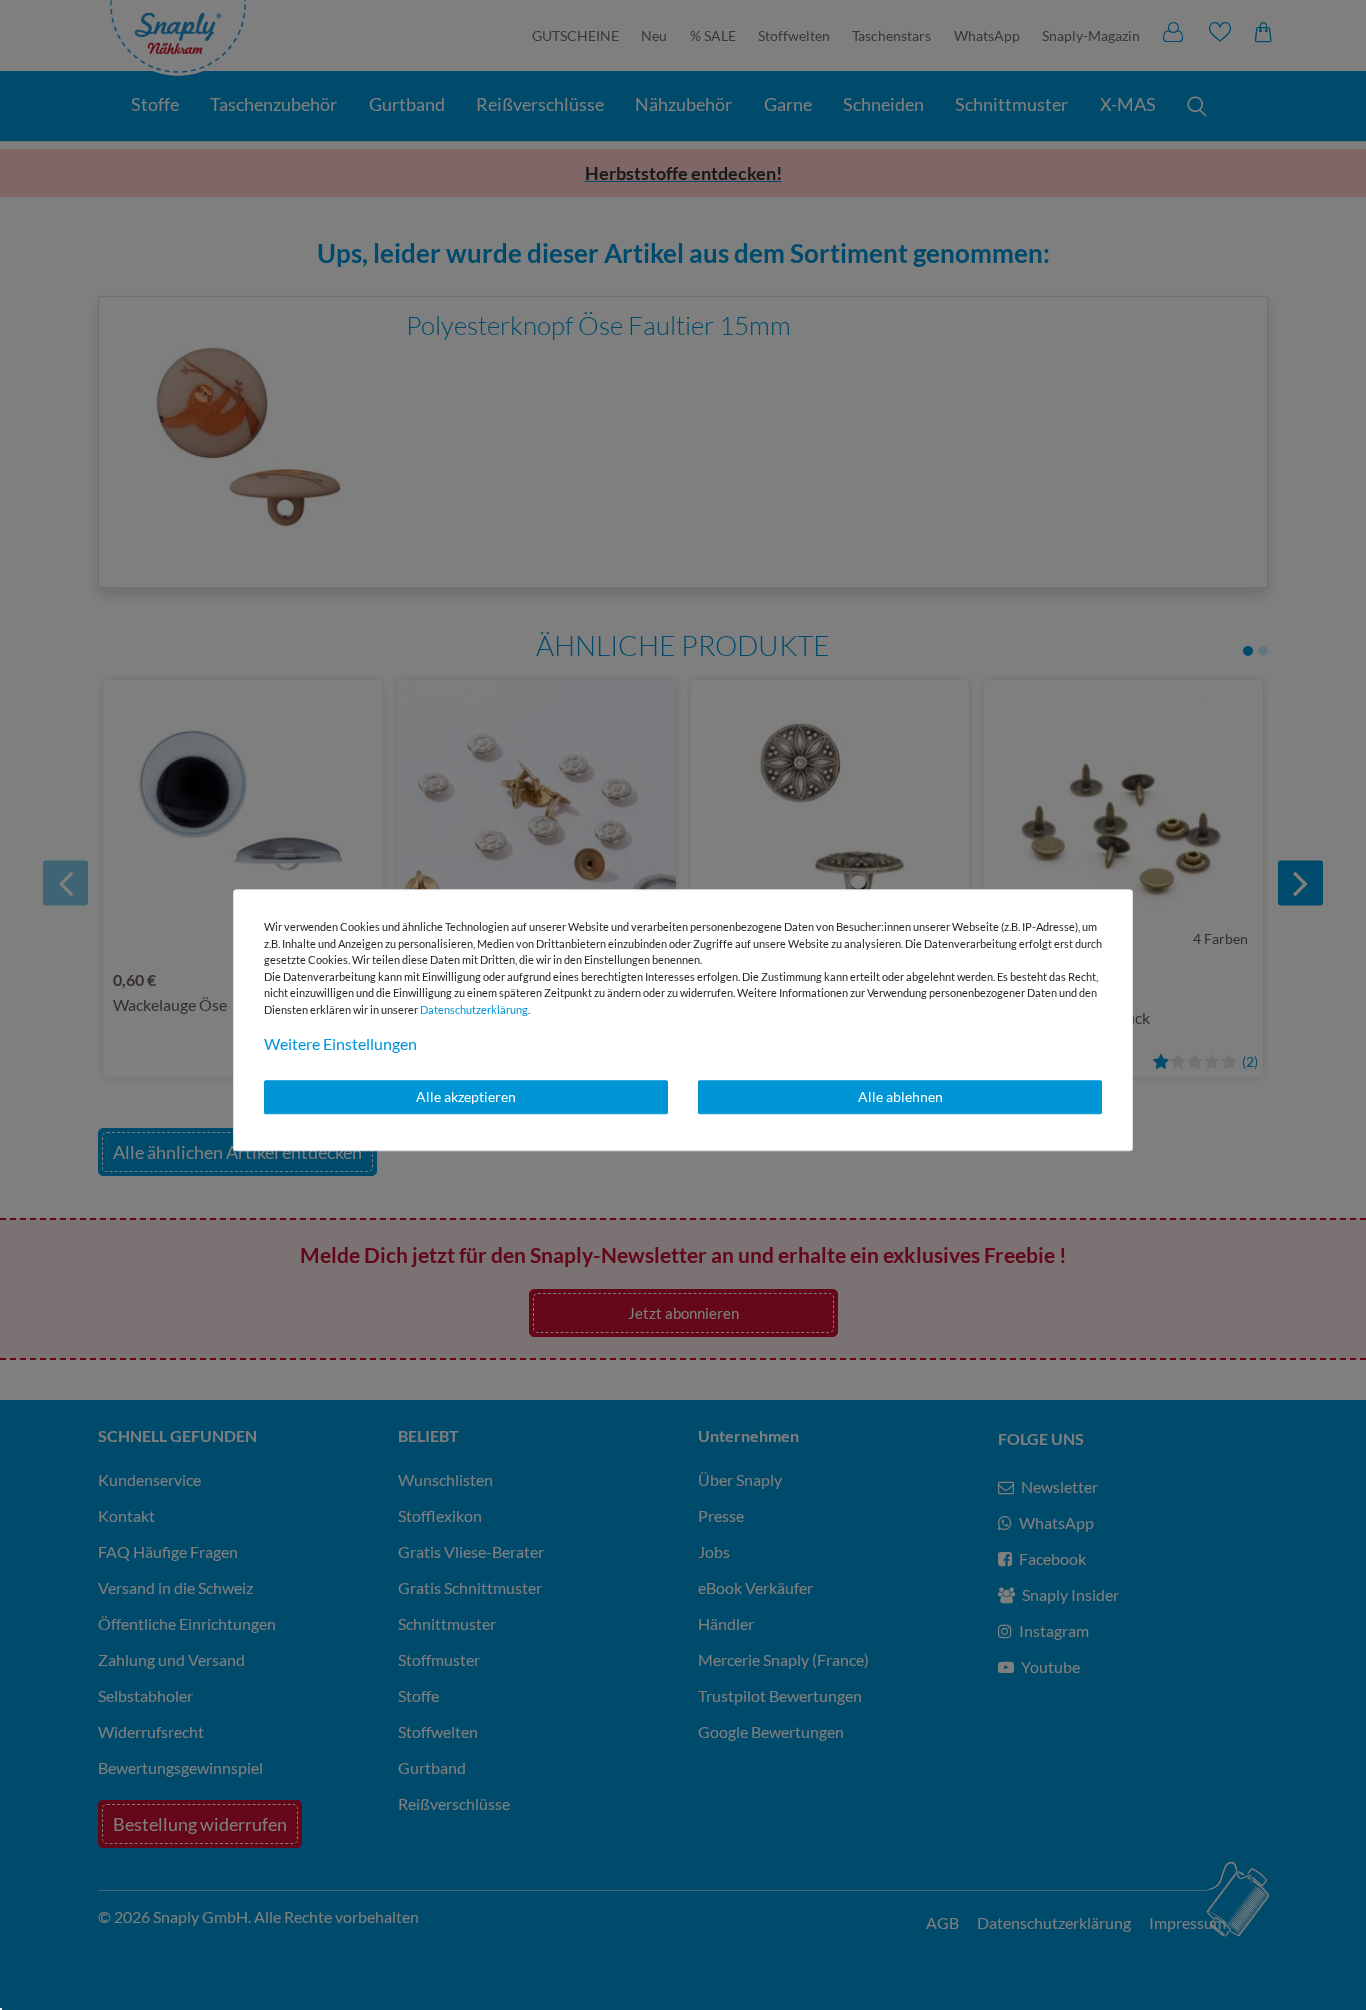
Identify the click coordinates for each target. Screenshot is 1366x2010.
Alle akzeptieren (466, 1096)
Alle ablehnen (900, 1096)
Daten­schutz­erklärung (474, 1009)
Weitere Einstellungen (340, 1043)
